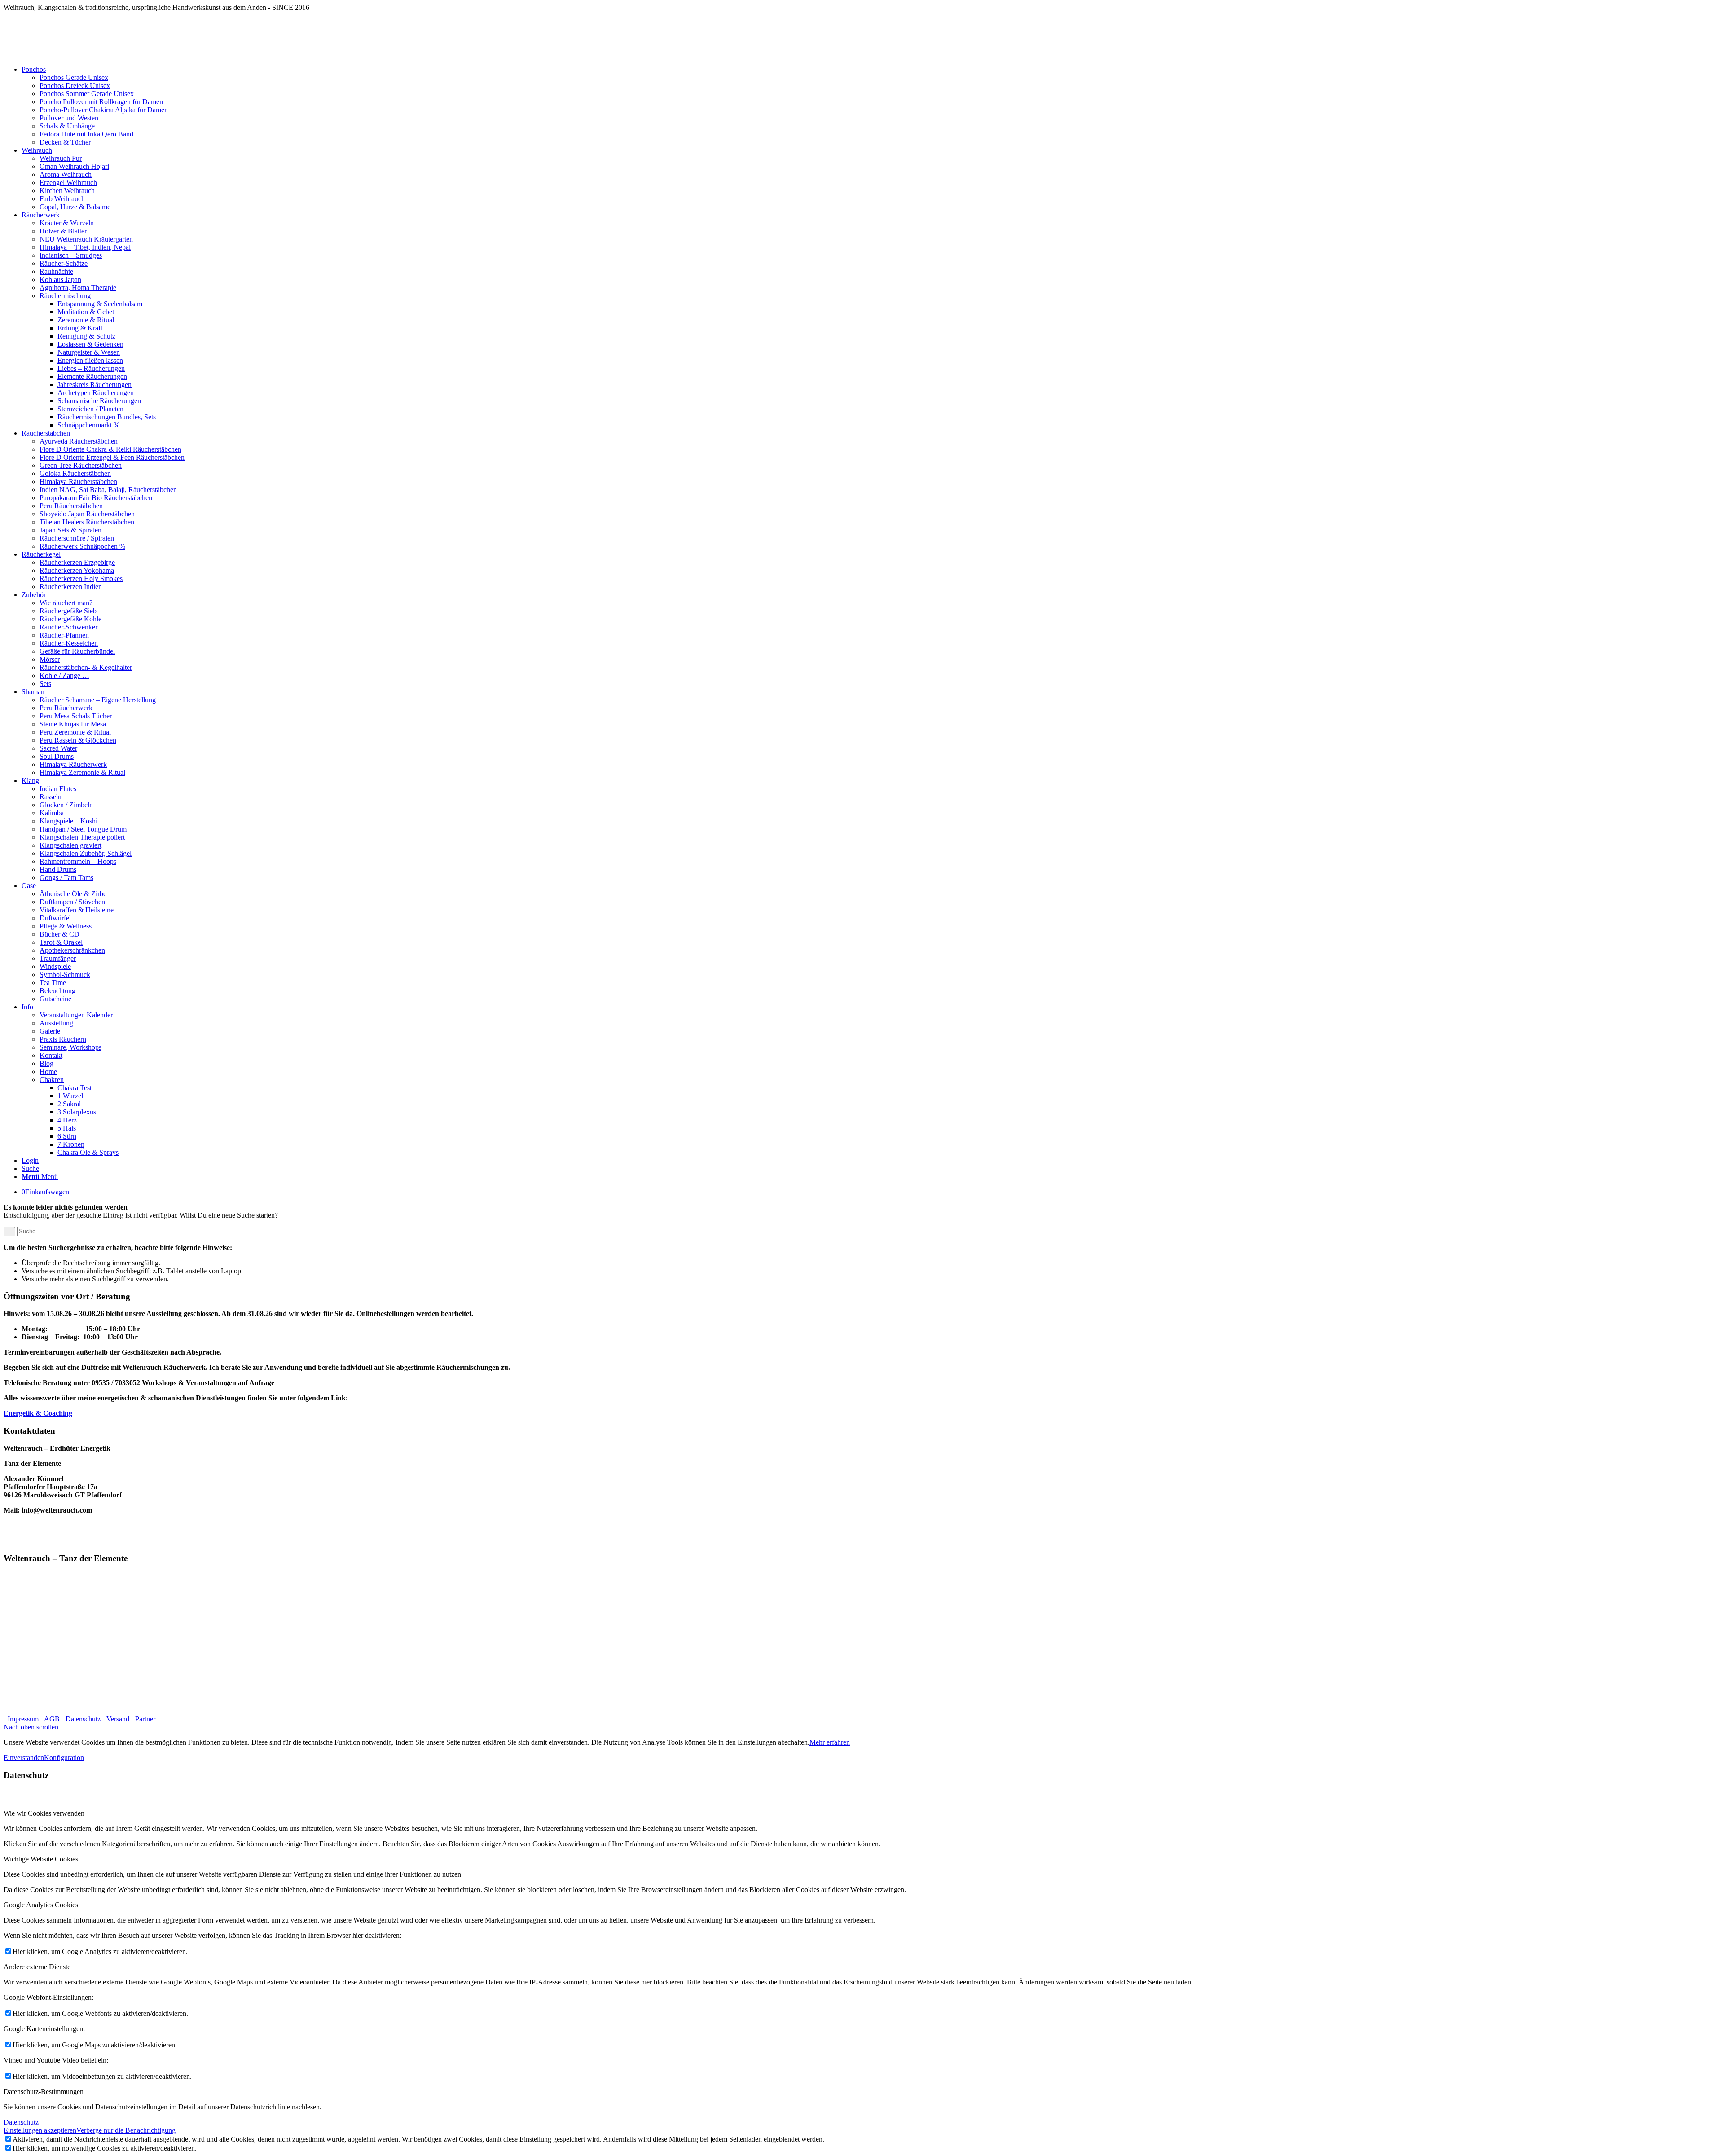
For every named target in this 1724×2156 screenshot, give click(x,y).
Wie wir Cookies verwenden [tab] (44, 1813)
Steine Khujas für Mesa (73, 724)
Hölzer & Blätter (63, 231)
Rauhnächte (56, 271)
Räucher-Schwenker (68, 627)
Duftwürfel (55, 918)
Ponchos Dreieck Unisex (75, 86)
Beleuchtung (57, 991)
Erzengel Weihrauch (68, 183)
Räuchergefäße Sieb (68, 611)
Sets (45, 684)
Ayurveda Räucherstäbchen (79, 441)
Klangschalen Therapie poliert (82, 837)
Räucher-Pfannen (64, 635)
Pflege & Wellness (66, 926)
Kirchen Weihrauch (67, 191)
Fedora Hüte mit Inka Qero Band (86, 134)
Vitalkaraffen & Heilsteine (77, 910)
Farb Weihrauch (62, 199)
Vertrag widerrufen (191, 1719)
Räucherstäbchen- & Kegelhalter (86, 667)
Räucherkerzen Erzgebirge (77, 562)
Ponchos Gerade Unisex (74, 77)
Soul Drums (57, 756)
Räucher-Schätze (64, 263)
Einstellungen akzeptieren (40, 2130)
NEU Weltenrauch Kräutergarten (86, 239)
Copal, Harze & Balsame (75, 207)
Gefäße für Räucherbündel (77, 651)
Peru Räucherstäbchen (71, 506)
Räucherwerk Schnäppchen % (82, 546)
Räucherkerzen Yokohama (77, 570)
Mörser (50, 659)
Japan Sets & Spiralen (70, 530)
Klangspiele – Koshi (68, 821)
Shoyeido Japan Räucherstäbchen (87, 514)
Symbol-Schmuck (65, 975)
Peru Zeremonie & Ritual (75, 732)
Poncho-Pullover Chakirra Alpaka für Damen (104, 110)
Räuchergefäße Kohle (70, 619)
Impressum (23, 1719)
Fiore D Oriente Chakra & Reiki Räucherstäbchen (110, 449)
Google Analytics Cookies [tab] (41, 1905)
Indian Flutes (58, 789)
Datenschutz (84, 1719)
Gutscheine (55, 999)
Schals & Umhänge (67, 126)
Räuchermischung (65, 296)
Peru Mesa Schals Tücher (76, 716)
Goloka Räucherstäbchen (75, 473)
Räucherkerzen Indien (71, 587)
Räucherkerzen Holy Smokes (81, 579)
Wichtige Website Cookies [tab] (41, 1859)
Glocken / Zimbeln (66, 805)
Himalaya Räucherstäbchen (78, 482)
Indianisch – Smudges (71, 255)
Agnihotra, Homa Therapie (78, 288)
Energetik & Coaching (38, 1413)
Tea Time (53, 983)
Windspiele (55, 966)
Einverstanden (24, 1758)
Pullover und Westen (69, 118)
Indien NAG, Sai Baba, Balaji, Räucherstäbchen (108, 490)
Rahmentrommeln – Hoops (78, 861)
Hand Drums (58, 869)
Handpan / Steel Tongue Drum (83, 829)
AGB (53, 1719)
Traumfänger (58, 958)
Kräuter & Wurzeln (67, 223)
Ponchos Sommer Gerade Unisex (87, 94)
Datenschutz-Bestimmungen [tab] (44, 2092)
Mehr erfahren (830, 1742)
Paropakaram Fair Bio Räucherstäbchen (96, 498)
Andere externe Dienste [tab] (37, 1967)
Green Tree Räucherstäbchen (81, 465)
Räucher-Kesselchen (69, 643)
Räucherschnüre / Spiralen (77, 538)
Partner (145, 1719)
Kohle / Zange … (64, 675)
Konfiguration (64, 1758)
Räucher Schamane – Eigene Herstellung (98, 700)
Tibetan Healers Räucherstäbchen (87, 522)
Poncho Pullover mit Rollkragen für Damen (101, 102)
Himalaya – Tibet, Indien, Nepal (85, 247)
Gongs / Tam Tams (66, 878)
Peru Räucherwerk (66, 708)
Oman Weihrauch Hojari (74, 166)
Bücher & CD (59, 934)
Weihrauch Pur (61, 158)
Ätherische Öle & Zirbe (73, 894)
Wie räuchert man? (66, 603)
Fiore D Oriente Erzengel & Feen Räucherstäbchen (112, 457)
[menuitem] (871, 106)
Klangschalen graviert (70, 845)
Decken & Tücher (65, 142)
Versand (119, 1719)
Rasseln (51, 797)
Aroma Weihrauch (66, 174)
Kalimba (52, 813)
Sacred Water (58, 748)
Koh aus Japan (60, 279)
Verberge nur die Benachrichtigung (126, 2130)
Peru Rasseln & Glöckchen (78, 740)
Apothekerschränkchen (72, 950)
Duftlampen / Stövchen (72, 902)
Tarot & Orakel (61, 942)
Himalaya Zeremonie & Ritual (82, 772)
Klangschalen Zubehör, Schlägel (86, 853)
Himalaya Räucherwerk (73, 764)
